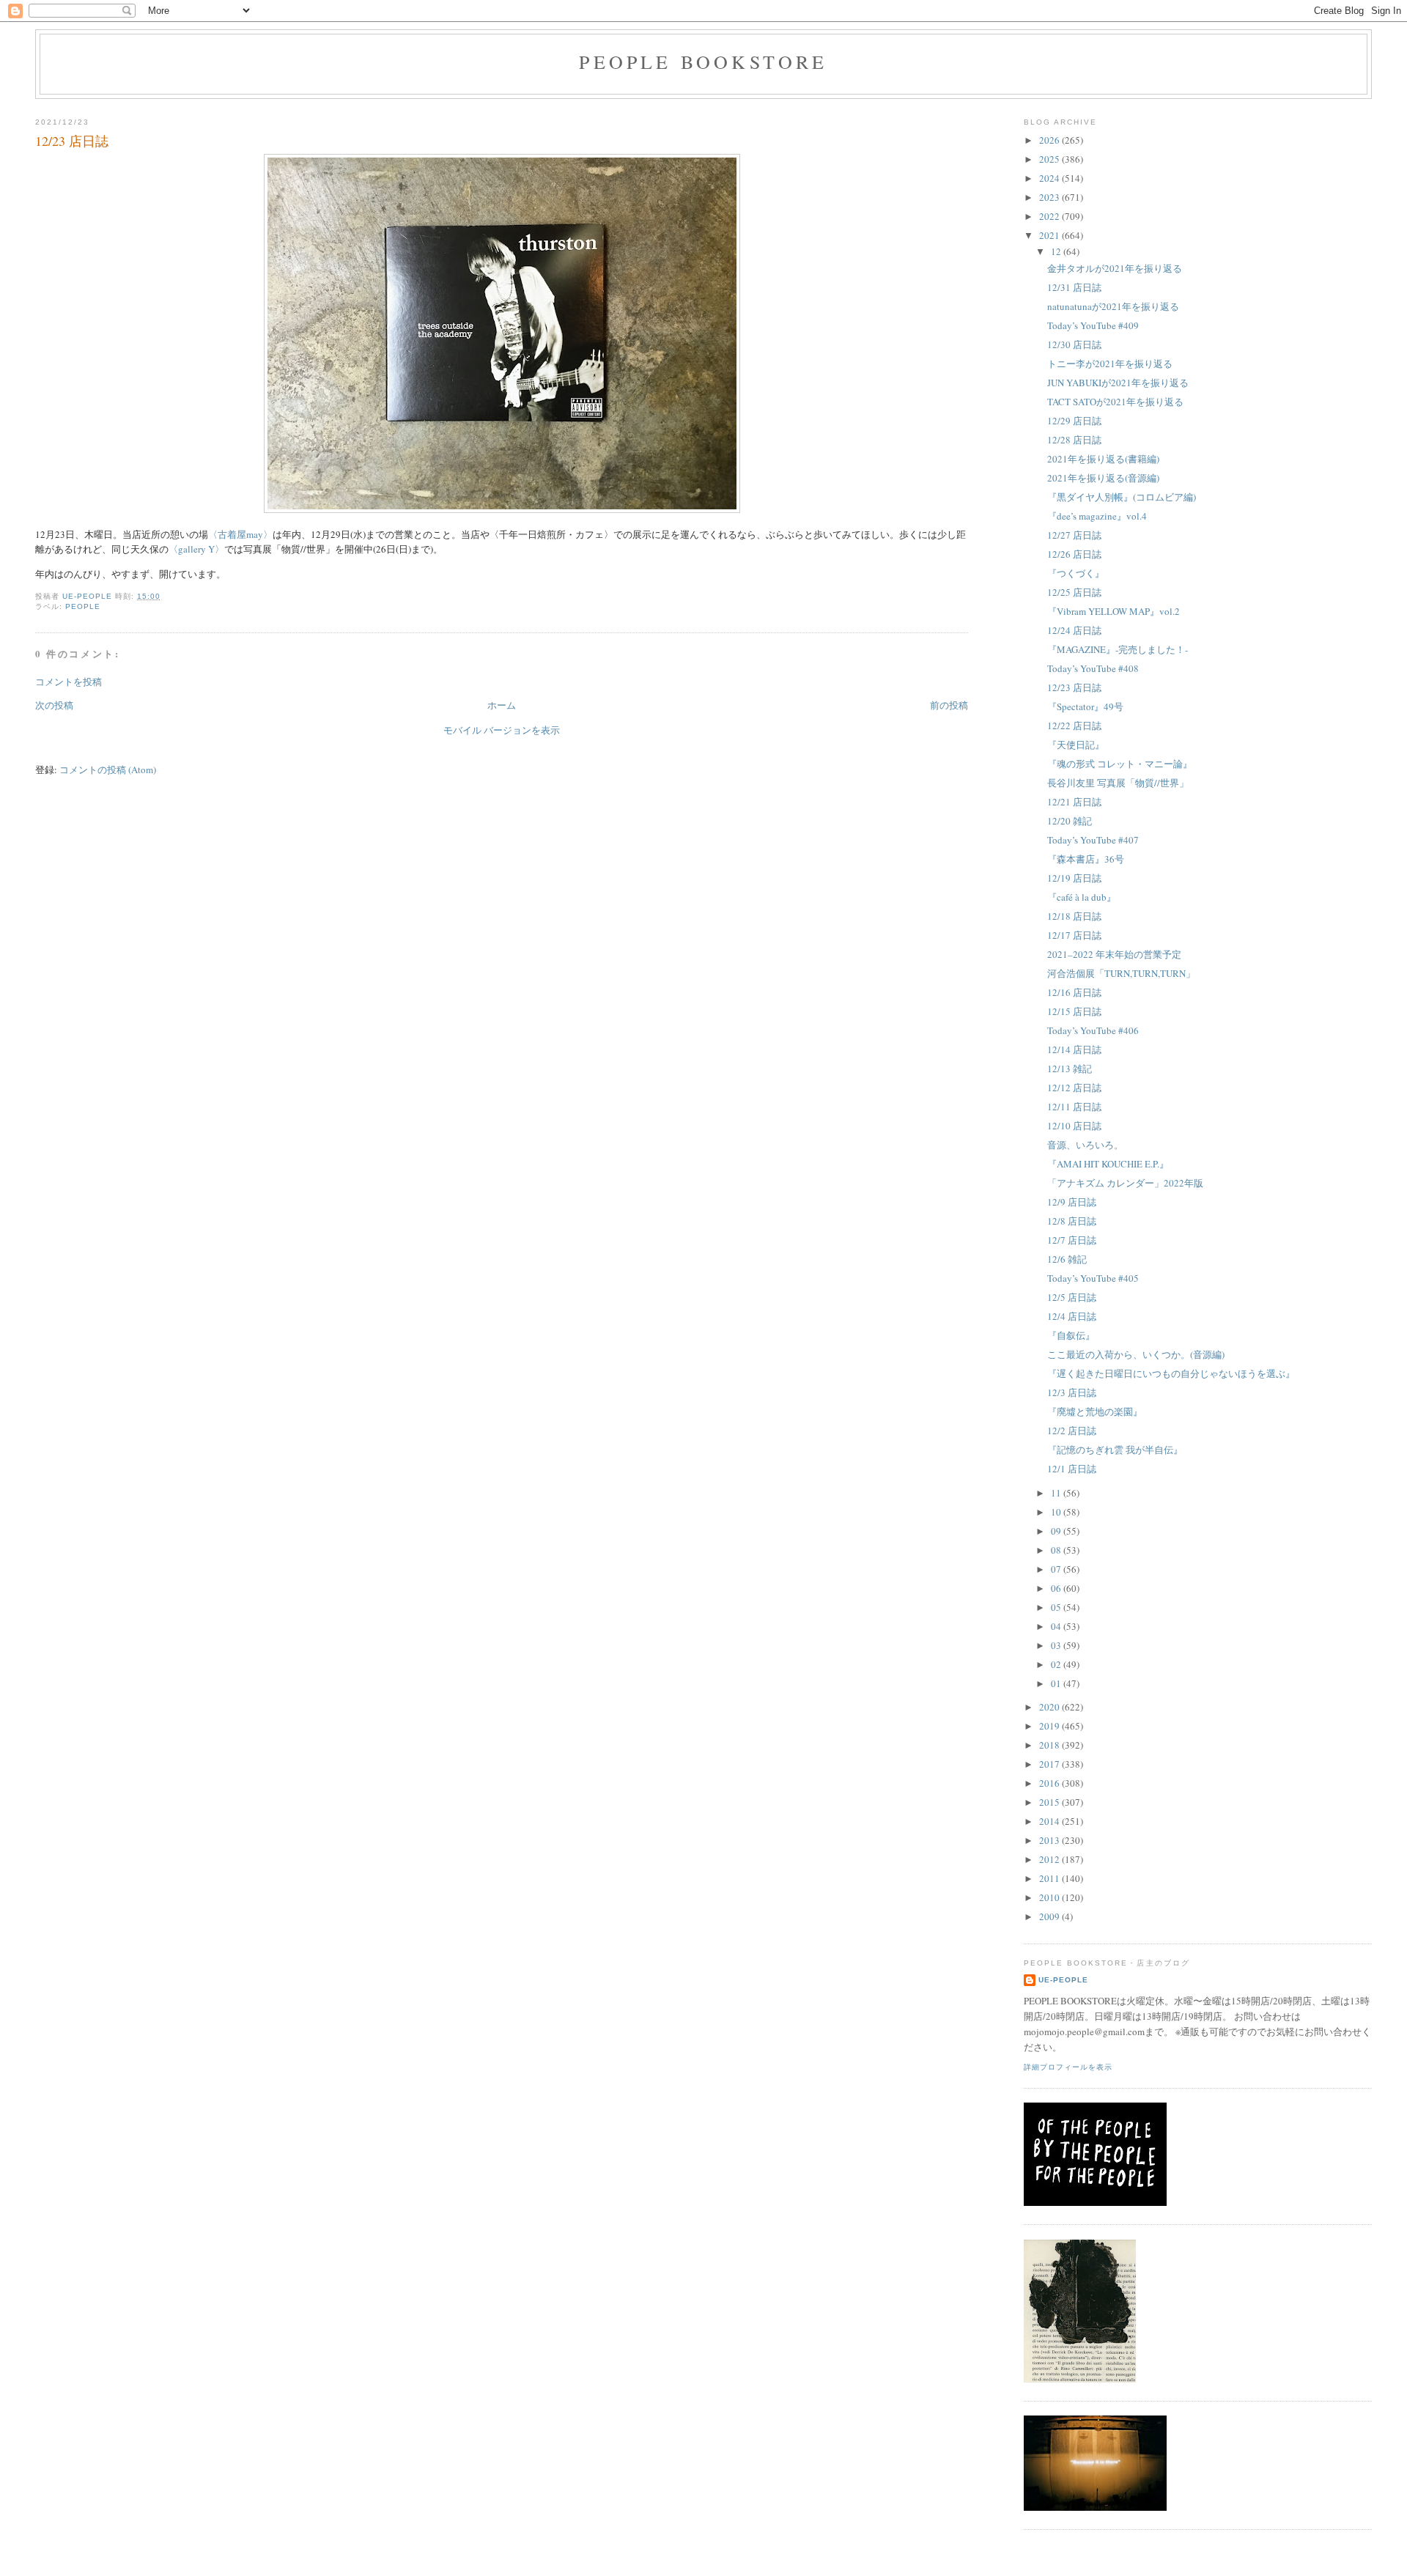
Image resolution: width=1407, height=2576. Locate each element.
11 (1057, 1493)
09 (1057, 1531)
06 (1057, 1588)
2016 (1050, 1783)
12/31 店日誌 (1074, 287)
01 (1057, 1683)
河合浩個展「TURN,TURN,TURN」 (1121, 973)
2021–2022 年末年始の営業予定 (1114, 954)
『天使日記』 (1076, 745)
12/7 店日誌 (1072, 1240)
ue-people (1063, 1980)
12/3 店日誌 (1072, 1392)
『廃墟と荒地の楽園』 (1095, 1411)
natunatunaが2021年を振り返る (1113, 306)
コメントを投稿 (69, 682)
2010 (1050, 1897)
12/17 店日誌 (1074, 935)
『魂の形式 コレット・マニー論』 (1120, 764)
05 (1057, 1607)
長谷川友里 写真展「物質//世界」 (1118, 783)
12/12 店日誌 (1074, 1088)
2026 (1050, 140)
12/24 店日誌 (1074, 630)
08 (1057, 1550)
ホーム (502, 705)
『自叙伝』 (1071, 1335)
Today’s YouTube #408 (1093, 668)
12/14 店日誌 (1074, 1049)
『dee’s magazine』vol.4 (1097, 516)
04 (1057, 1626)
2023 (1050, 197)
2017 (1050, 1764)
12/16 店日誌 (1074, 992)
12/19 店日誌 (1074, 878)
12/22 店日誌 (1074, 726)
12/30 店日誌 (1074, 344)
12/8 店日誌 (1072, 1221)
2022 (1050, 216)
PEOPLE (83, 606)
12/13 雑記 (1070, 1069)
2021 (1050, 235)
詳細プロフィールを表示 (1068, 2067)
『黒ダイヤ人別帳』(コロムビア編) (1122, 497)
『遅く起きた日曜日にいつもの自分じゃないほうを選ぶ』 (1171, 1373)
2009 (1050, 1916)
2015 (1050, 1802)
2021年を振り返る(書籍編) (1103, 459)
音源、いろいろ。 (1085, 1145)
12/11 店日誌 (1074, 1107)
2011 (1050, 1878)
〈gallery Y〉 (196, 549)
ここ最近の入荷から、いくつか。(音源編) (1136, 1354)
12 (1057, 251)
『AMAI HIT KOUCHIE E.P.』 (1108, 1164)
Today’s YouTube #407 (1093, 840)
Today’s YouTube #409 (1093, 325)
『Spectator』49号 (1085, 706)
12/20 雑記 (1070, 821)
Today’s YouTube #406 (1093, 1030)
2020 (1050, 1707)
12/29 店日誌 (1074, 421)
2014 (1050, 1821)
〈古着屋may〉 (240, 534)
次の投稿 (54, 705)
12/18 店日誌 (1074, 916)
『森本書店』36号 (1086, 859)
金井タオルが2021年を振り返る (1115, 268)
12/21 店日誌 (1074, 802)
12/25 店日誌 (1074, 592)
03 (1057, 1645)
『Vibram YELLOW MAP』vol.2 (1114, 611)
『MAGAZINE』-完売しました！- (1118, 649)
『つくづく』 (1076, 573)
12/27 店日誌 (1074, 535)
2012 (1050, 1859)
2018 (1050, 1745)
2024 (1050, 178)
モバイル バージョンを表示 (502, 730)
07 (1057, 1569)
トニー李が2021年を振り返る (1110, 363)
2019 (1050, 1726)
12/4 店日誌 (1072, 1316)
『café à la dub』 (1082, 897)
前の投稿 (949, 705)
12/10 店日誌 (1074, 1126)
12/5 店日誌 (1072, 1297)
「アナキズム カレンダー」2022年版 (1125, 1183)
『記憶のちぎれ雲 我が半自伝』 (1115, 1450)
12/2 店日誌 (1072, 1431)
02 (1057, 1664)
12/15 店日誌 (1074, 1011)
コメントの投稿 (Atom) (108, 770)
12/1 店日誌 (1072, 1469)
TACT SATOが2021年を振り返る (1115, 402)
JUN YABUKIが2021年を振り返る (1118, 383)
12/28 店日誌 (1074, 440)
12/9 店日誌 (1072, 1202)
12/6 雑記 (1067, 1259)
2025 (1050, 159)
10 (1057, 1512)
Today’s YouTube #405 (1093, 1278)
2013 (1050, 1840)
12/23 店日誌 (1074, 687)
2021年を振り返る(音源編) (1103, 478)
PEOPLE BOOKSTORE (703, 62)
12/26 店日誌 (1074, 554)
